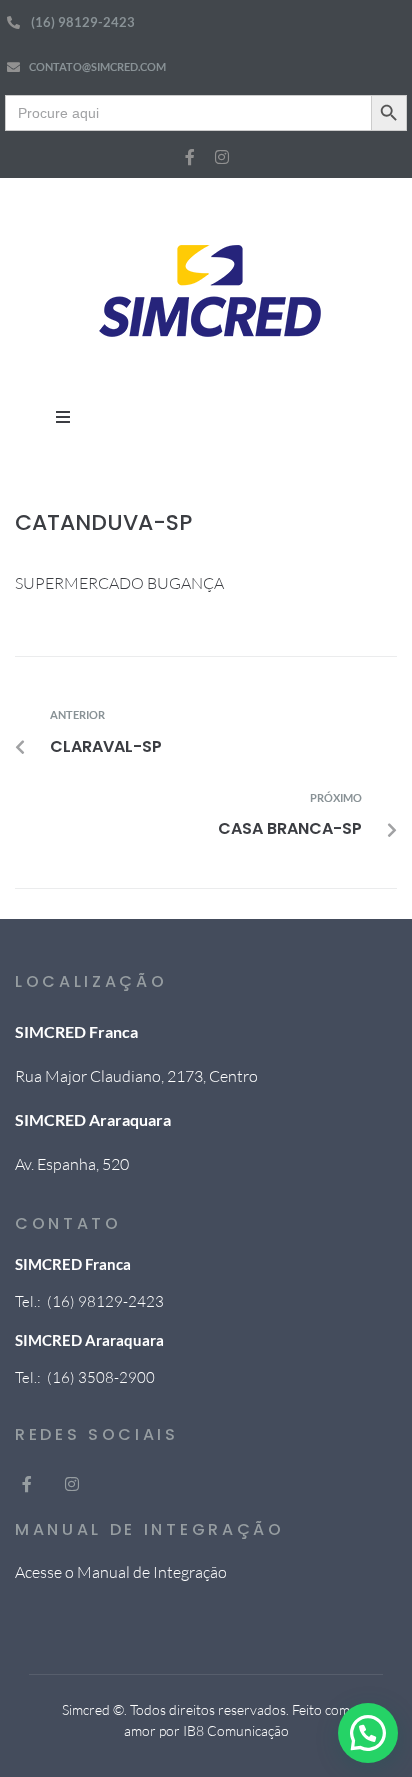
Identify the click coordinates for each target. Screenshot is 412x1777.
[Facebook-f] (190, 157)
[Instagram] (222, 157)
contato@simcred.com (97, 66)
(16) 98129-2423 (83, 22)
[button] (63, 417)
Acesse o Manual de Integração (121, 1572)
